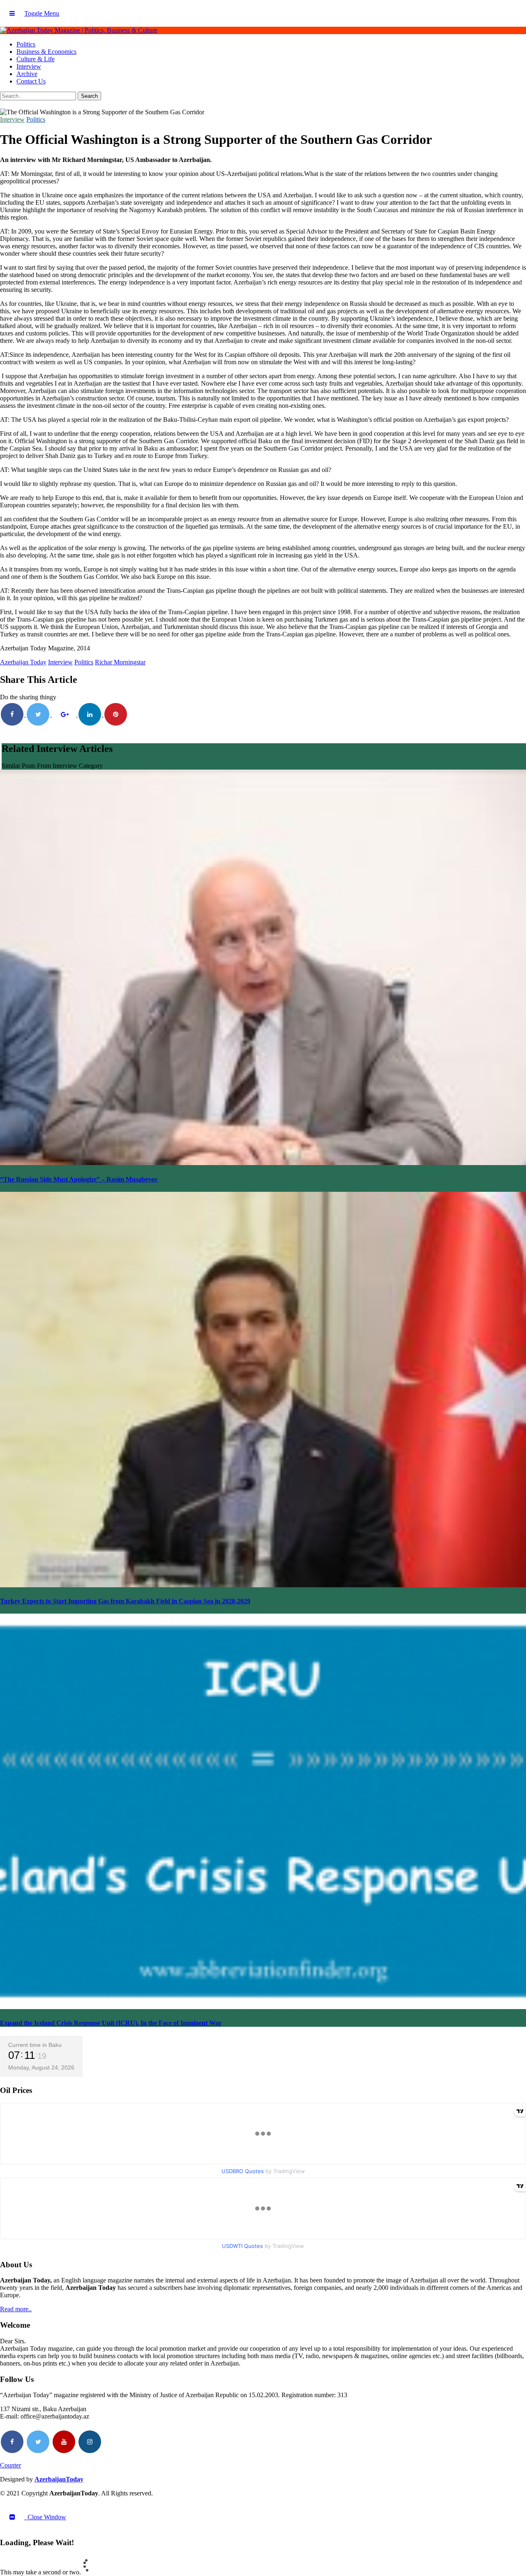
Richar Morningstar (120, 662)
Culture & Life (36, 59)
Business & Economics (46, 52)
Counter (10, 2465)
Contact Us (31, 81)
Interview (29, 66)
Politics (26, 44)
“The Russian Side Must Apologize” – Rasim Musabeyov (79, 1179)
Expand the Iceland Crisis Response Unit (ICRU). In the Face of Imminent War (111, 2023)
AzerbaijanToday (59, 2479)
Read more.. (16, 2309)
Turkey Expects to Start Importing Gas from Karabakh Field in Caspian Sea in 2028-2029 (125, 1601)
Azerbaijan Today (23, 662)
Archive (27, 74)
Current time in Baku (35, 2045)
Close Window (45, 2517)
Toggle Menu (42, 13)
